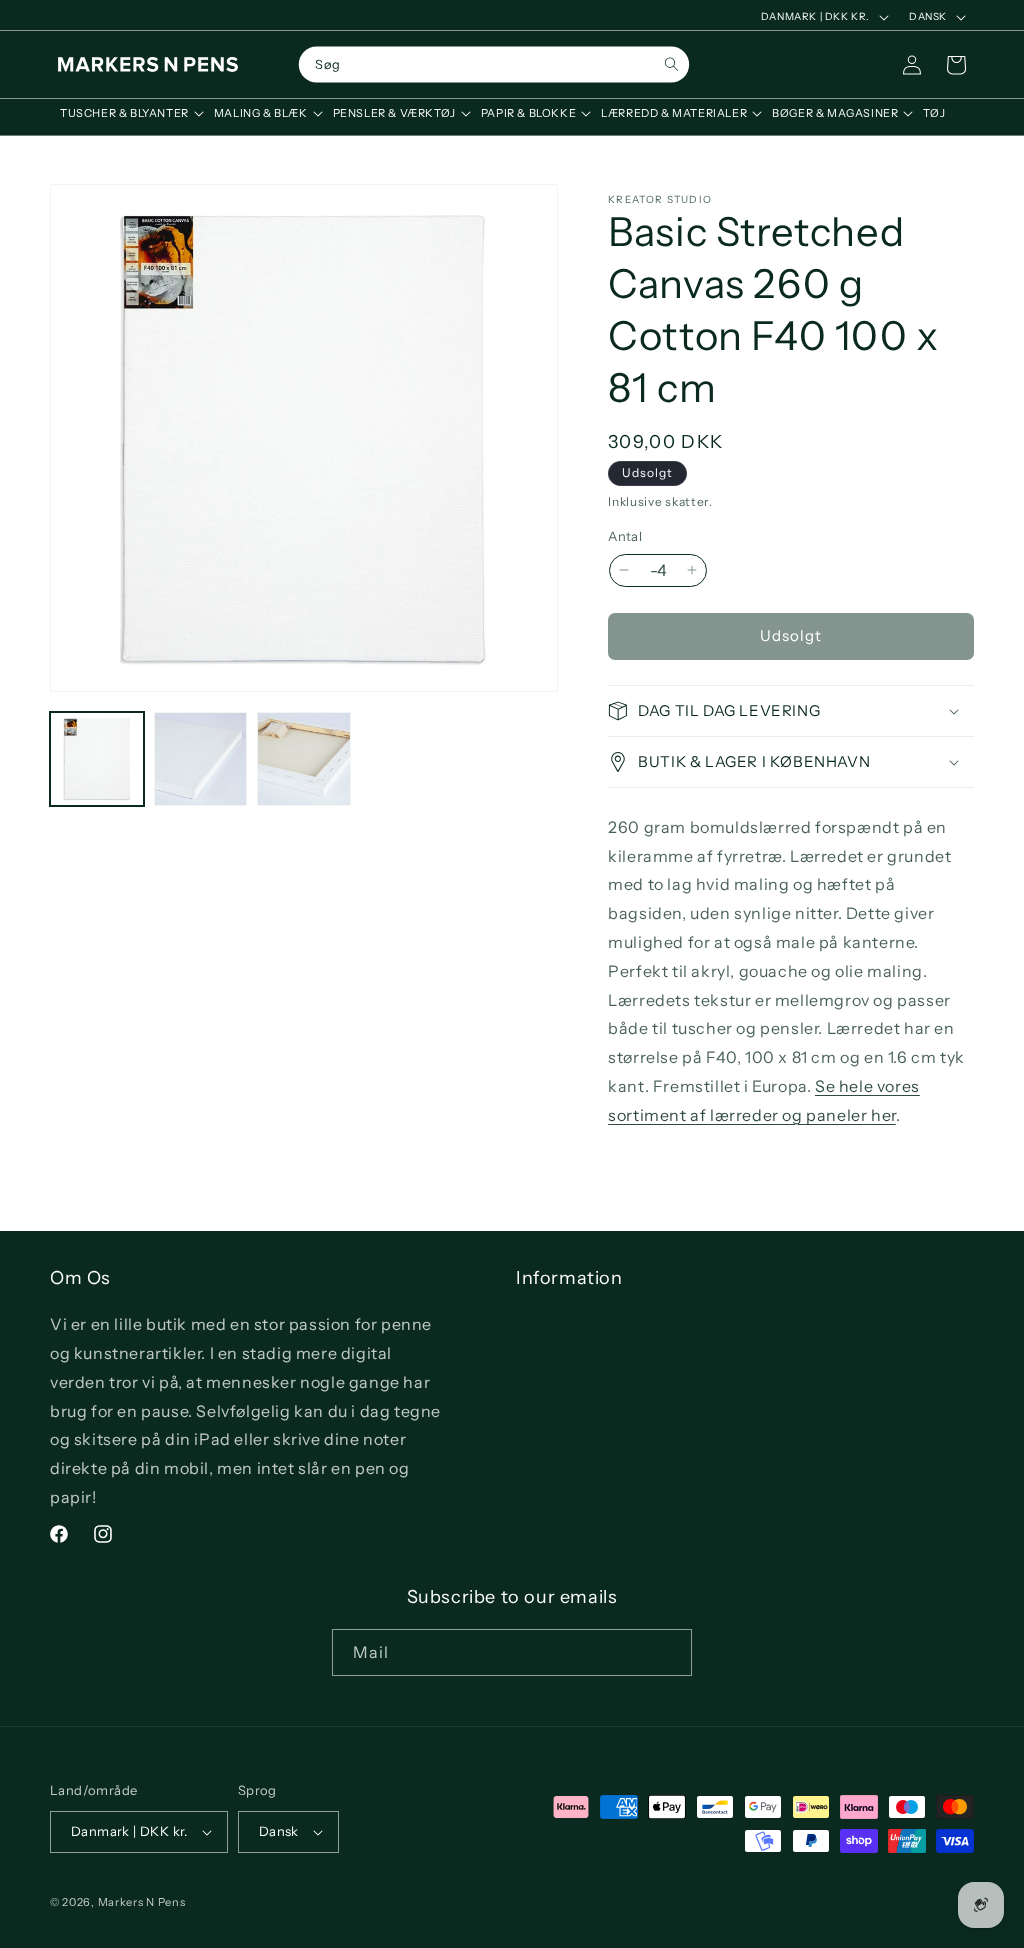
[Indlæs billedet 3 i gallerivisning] (304, 759)
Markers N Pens (142, 1902)
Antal (625, 536)
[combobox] (494, 65)
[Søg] (671, 64)
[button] (127, 113)
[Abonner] (669, 1652)
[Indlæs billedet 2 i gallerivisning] (201, 759)
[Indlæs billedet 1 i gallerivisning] (97, 759)
